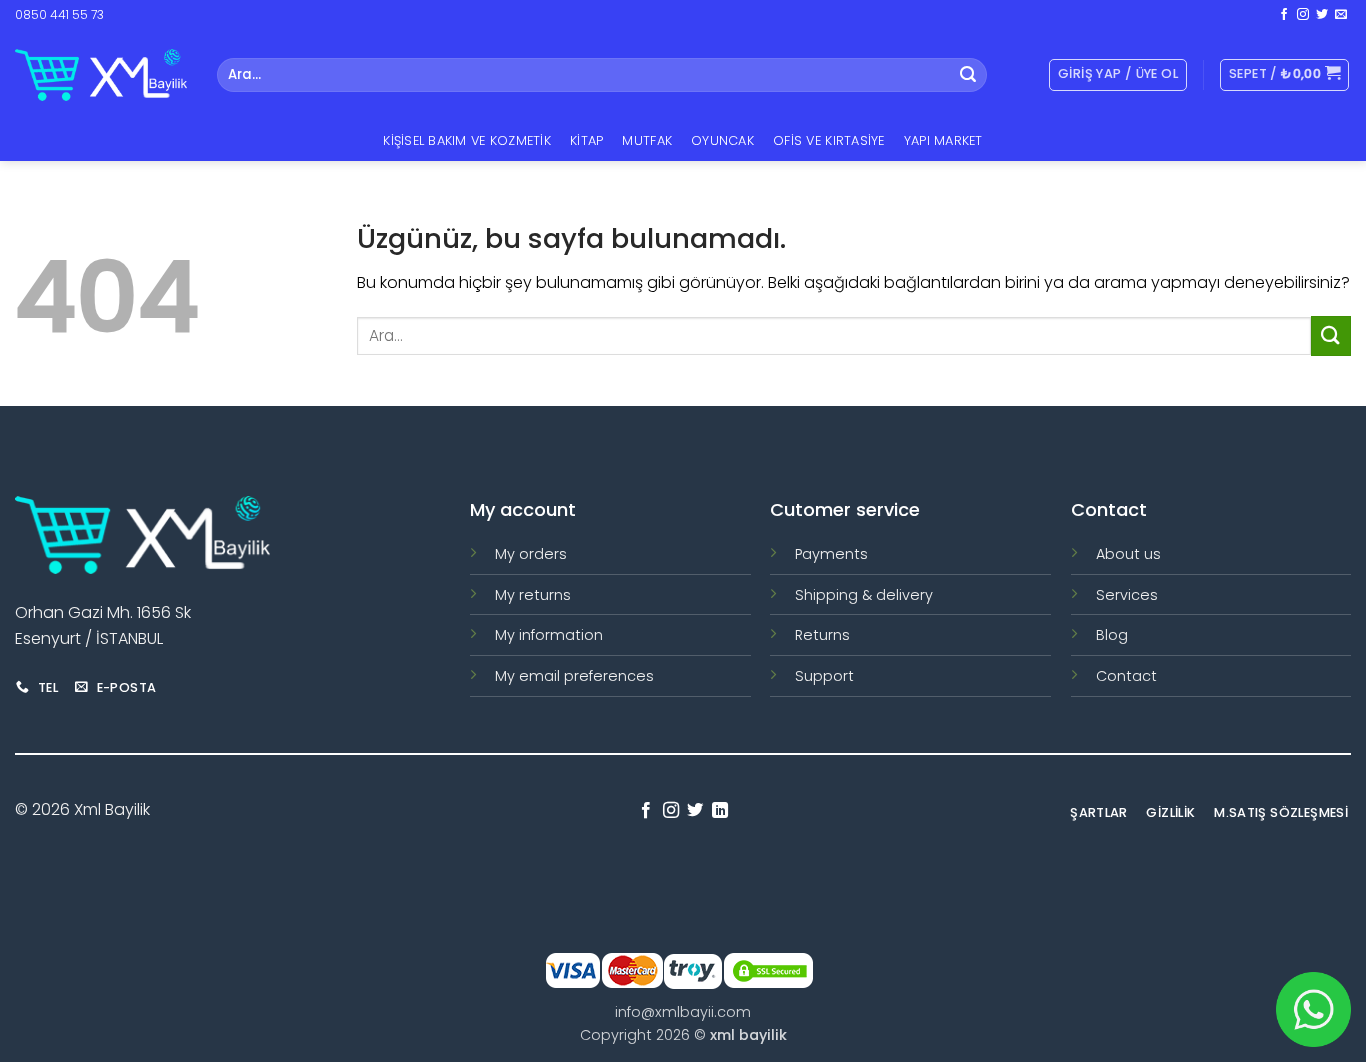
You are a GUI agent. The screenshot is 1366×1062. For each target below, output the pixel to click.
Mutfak (647, 140)
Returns (822, 635)
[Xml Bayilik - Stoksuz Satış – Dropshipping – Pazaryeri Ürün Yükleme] (101, 75)
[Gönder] (968, 75)
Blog (1112, 635)
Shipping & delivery (864, 595)
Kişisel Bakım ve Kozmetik (466, 140)
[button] (1284, 75)
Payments (831, 554)
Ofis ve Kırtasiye (828, 140)
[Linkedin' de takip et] (720, 811)
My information (549, 635)
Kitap (586, 140)
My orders (531, 554)
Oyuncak (722, 140)
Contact (1126, 676)
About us (1128, 554)
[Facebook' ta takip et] (1284, 15)
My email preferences (574, 676)
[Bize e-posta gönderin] (1341, 15)
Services (1127, 595)
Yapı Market (943, 140)
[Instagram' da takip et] (1303, 15)
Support (824, 676)
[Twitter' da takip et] (1322, 15)
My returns (533, 595)
